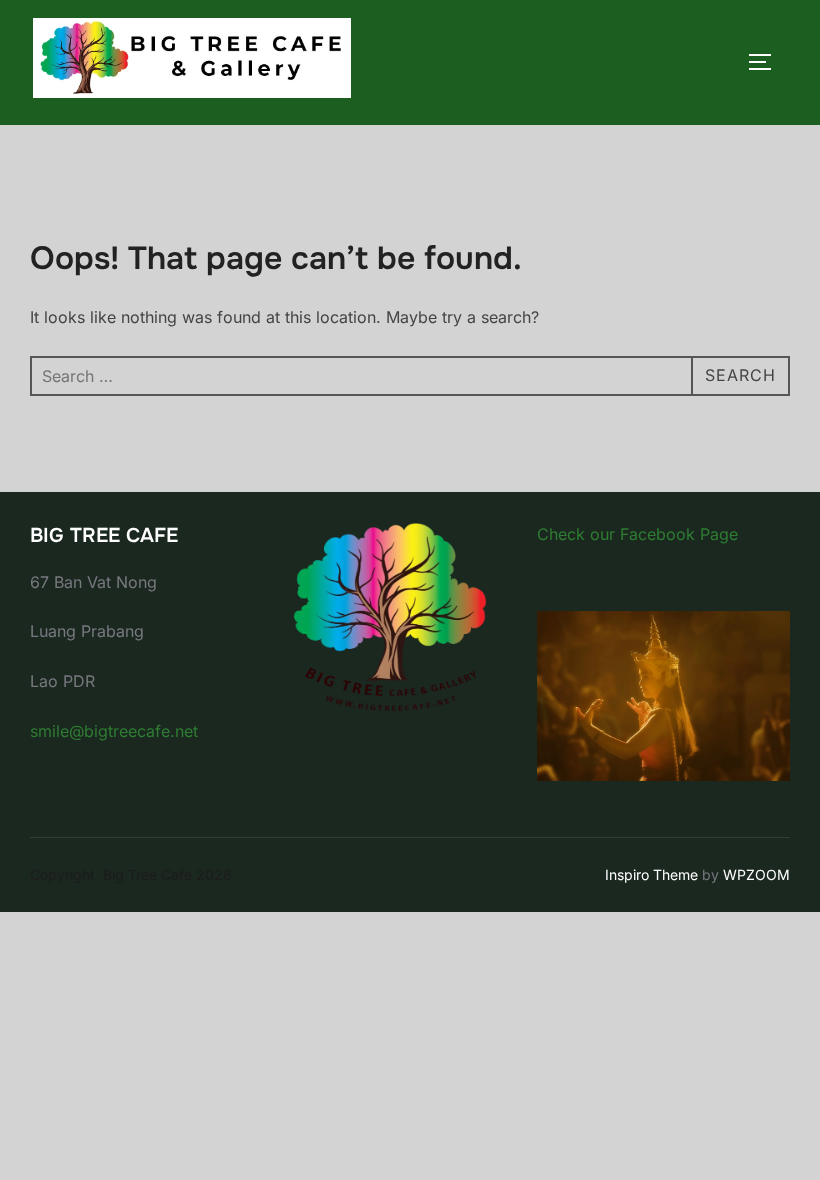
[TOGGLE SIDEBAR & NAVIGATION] (767, 62)
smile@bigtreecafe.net (114, 731)
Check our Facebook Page (637, 534)
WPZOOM (756, 874)
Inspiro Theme (651, 874)
